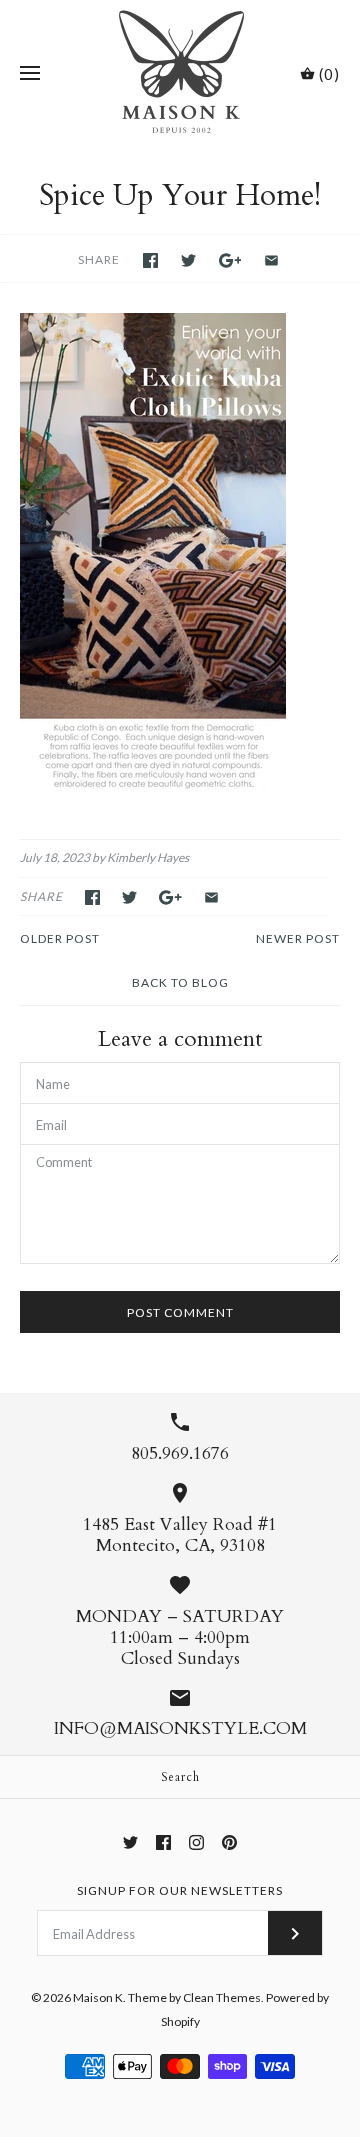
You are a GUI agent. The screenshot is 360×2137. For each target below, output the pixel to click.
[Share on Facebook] (150, 260)
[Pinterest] (229, 1842)
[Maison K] (180, 73)
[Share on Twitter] (188, 260)
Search (180, 1777)
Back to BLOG (180, 982)
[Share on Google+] (230, 260)
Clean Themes (222, 1997)
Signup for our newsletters (180, 1890)
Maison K (98, 1997)
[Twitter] (130, 1842)
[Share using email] (271, 260)
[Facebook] (163, 1842)
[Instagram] (196, 1842)
